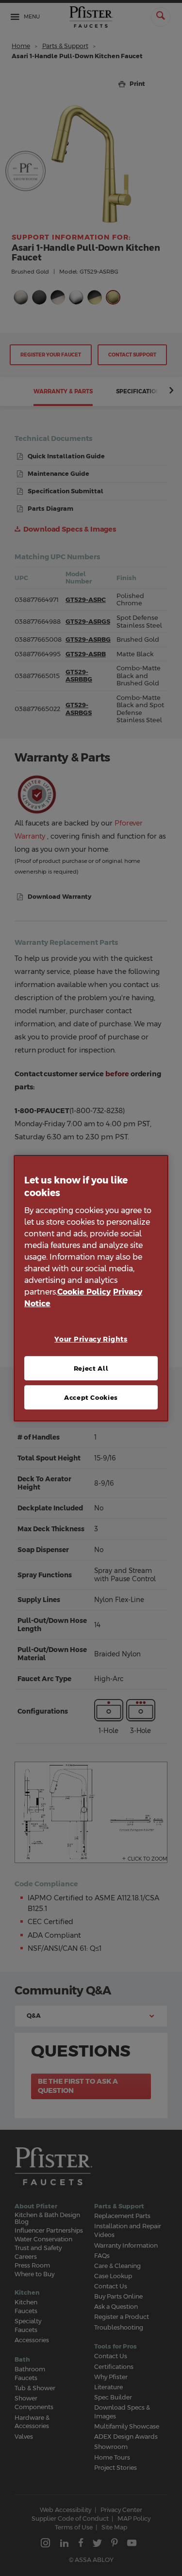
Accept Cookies (91, 1397)
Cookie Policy (84, 1292)
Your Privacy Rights (91, 1339)
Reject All (91, 1368)
